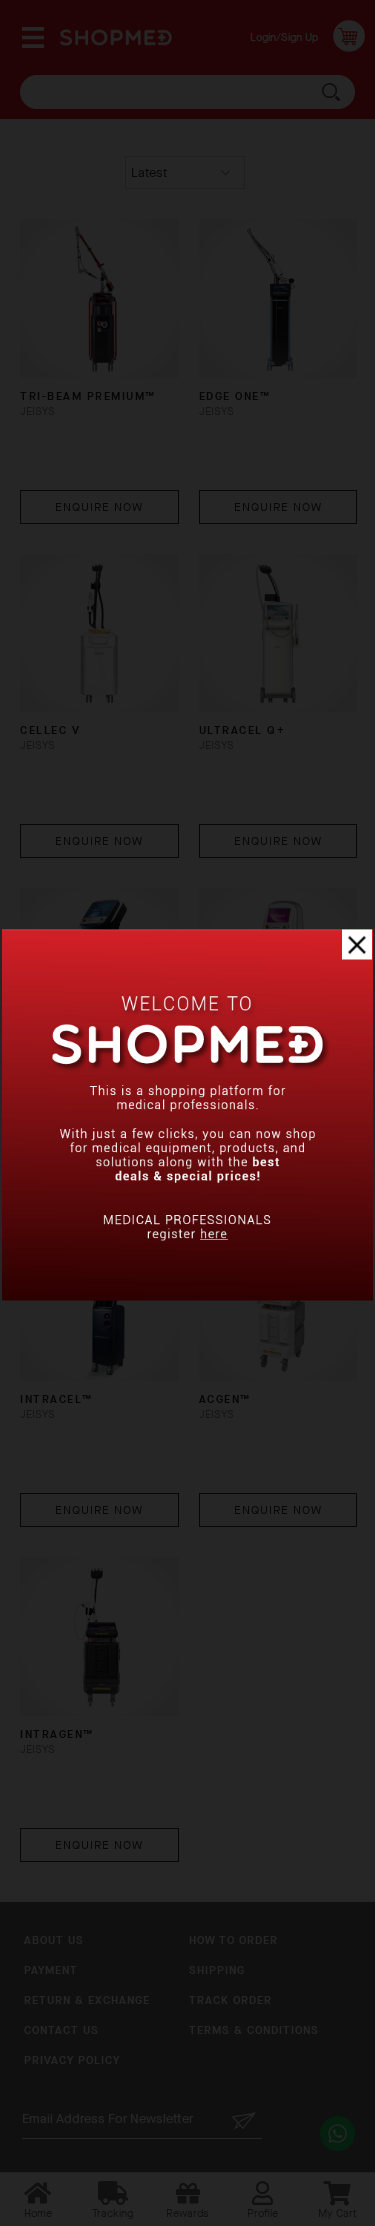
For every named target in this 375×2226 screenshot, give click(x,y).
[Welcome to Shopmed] (187, 1296)
